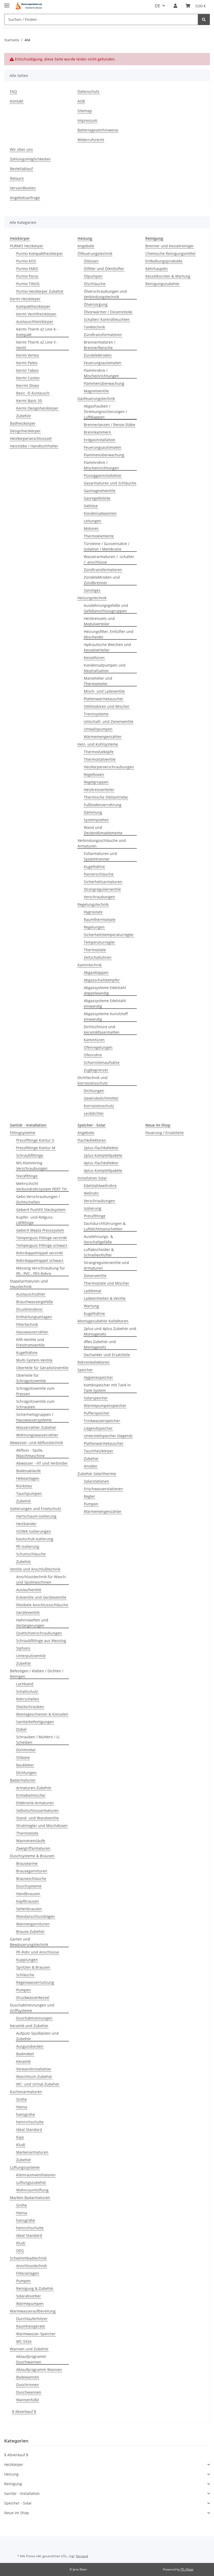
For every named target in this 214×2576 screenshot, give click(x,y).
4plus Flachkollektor (101, 1163)
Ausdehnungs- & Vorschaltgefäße (98, 1239)
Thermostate (95, 950)
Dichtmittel (26, 1750)
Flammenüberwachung (104, 383)
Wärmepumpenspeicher (105, 1406)
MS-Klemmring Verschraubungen (32, 1166)
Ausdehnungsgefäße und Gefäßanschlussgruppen (106, 608)
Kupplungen (27, 1960)
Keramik (23, 2061)
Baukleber (25, 1765)
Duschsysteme (29, 1886)
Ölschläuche (95, 284)
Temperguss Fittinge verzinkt (41, 1238)
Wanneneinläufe (31, 1841)
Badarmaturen (23, 1780)
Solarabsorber (29, 2296)
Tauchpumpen (29, 1493)
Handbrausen (28, 1894)
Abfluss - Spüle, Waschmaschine (30, 1453)
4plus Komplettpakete (103, 1170)
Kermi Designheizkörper (37, 408)
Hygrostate (93, 912)
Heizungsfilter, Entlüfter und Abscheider (109, 634)
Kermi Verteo (28, 355)
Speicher (85, 1370)
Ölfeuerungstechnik (95, 253)
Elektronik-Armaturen (35, 1803)
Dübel (21, 1729)
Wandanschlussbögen (35, 1916)
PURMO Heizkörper (27, 246)
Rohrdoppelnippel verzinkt (40, 1253)
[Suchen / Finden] (204, 19)
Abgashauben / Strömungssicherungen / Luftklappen (105, 412)
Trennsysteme (96, 714)
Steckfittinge (27, 1176)
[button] (175, 6)
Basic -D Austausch (33, 393)
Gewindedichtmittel (101, 1098)
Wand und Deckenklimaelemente (103, 830)
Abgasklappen (96, 972)
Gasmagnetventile (100, 491)
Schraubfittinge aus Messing (41, 1641)
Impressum (87, 120)
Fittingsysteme (23, 1133)
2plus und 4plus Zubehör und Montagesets (110, 1331)
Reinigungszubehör (162, 284)
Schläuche (25, 1975)
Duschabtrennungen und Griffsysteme (32, 2008)
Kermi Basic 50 (29, 401)
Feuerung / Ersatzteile (165, 1133)
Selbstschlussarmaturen (37, 1810)
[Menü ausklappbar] (7, 3)
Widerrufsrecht (91, 140)
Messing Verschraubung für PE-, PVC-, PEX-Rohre (41, 1271)
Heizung (11, 2474)
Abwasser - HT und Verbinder (42, 1463)
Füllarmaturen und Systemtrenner (100, 856)
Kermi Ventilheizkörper (36, 314)
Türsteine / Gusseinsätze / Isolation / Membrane (107, 546)
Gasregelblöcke (97, 498)
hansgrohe (26, 2114)
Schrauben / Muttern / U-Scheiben (38, 1740)
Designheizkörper (25, 431)
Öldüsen (91, 261)
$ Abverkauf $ (24, 2412)
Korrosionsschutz (99, 1106)
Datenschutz (88, 91)
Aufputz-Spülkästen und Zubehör (37, 2036)
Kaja (20, 2137)
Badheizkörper (23, 423)
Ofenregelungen (98, 1047)
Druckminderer (29, 1309)
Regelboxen (94, 774)
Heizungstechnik (92, 598)
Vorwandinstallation (34, 2069)
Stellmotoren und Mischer (107, 706)
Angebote (86, 246)
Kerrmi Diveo (28, 385)
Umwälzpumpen (98, 729)
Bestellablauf (21, 169)
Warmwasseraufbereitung (33, 2311)
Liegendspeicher (98, 1428)
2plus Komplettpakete (103, 1155)
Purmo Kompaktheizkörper (40, 253)
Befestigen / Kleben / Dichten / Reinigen (37, 1674)
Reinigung (13, 2484)
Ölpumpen (93, 276)
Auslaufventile (29, 1590)
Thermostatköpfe (99, 752)
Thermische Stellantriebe (106, 797)
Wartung (91, 1306)
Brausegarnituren (32, 1871)
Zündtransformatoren (103, 335)
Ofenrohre (93, 1055)
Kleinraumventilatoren (36, 2175)
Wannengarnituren (33, 1924)
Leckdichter (94, 1113)
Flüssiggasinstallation (103, 475)
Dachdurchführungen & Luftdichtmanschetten (105, 1226)
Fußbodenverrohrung (103, 805)
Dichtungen (94, 1091)
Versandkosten (23, 188)
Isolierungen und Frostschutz (35, 1509)
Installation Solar (92, 1178)
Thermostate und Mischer (106, 1283)
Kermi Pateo (27, 363)
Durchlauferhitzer (32, 2319)
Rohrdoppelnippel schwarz (40, 1260)
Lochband (25, 1684)
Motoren (91, 528)
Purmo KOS (26, 261)
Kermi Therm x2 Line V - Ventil (37, 345)
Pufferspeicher (97, 1413)
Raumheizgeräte (31, 2326)
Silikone (23, 1757)
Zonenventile (95, 1276)
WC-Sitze (24, 2341)
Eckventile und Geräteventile (41, 1597)
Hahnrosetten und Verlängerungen (32, 1623)
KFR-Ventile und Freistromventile (30, 1342)
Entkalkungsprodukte (164, 261)
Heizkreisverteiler (99, 790)
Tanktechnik (94, 327)
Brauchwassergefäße (35, 1302)
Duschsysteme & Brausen (32, 1856)
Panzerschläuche (99, 874)
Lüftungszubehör (31, 2182)
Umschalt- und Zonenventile (109, 721)
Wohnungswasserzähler (37, 1435)
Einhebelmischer (31, 1795)
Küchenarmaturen (26, 2092)
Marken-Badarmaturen (30, 2198)
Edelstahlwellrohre (100, 1186)
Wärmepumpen (30, 2304)
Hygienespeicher (98, 1377)
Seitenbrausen (29, 1909)
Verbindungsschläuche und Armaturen (102, 843)
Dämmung (93, 812)
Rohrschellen (28, 1699)
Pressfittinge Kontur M (36, 1148)
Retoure (17, 178)
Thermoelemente (99, 536)
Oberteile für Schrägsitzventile (31, 1378)
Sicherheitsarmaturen (103, 882)
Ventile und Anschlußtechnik (35, 1569)
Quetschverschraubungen (39, 1633)
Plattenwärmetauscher (104, 699)
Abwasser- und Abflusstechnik (36, 1443)
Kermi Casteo (28, 378)
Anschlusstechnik (31, 2266)
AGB (81, 101)
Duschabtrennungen (34, 2018)
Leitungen (93, 521)
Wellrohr (91, 1193)
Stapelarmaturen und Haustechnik (29, 1284)
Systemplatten (96, 820)
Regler (89, 1496)
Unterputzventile (31, 1656)
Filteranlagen (28, 2273)
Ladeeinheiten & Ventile (105, 1298)
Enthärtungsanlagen (34, 1317)
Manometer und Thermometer (98, 681)
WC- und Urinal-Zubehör (38, 2084)
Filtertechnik (27, 1324)
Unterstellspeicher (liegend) (108, 1436)
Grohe (22, 2099)
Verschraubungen (99, 897)
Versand (82, 2556)
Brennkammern (97, 432)
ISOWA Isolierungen (34, 1531)
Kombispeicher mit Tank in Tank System (107, 1388)
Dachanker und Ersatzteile (107, 1355)
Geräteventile (28, 1612)
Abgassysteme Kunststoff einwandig (106, 1016)
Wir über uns (21, 149)
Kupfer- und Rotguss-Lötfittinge (35, 1220)
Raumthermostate (100, 919)
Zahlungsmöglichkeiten (30, 159)
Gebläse (91, 506)
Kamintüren (94, 1040)
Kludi (21, 2145)
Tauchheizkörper (99, 1451)
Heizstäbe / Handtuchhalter (34, 446)
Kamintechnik (90, 965)
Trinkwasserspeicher (102, 1421)
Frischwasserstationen (103, 1489)
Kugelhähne (94, 867)
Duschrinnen (28, 2385)
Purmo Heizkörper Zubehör (40, 291)
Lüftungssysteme (25, 2167)
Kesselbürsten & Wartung (168, 276)
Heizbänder (26, 1524)
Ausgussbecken (30, 2046)
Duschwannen (29, 2392)
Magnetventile (96, 391)
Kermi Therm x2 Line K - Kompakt (37, 332)
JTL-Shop (187, 2569)
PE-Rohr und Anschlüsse (38, 1952)
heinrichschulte (30, 2122)
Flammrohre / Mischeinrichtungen (101, 373)
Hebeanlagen (28, 1478)
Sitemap (85, 111)
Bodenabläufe (28, 1471)
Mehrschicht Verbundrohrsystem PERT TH (41, 1186)
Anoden (91, 1466)
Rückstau (24, 1486)
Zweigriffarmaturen (33, 1848)
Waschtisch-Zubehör (34, 2077)
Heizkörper (14, 2464)
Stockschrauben (30, 1707)
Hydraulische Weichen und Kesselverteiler (107, 647)
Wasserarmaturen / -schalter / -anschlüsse (109, 559)
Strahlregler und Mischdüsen (42, 1826)
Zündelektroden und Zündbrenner (102, 580)
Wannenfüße (28, 2400)
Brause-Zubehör (30, 1931)
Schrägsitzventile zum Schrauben (35, 1404)
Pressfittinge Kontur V (35, 1140)
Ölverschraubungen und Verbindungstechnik (105, 294)
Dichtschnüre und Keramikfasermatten (102, 1029)
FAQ (13, 91)
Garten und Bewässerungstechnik (29, 1942)
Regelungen (94, 927)
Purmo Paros (27, 276)
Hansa (22, 2107)
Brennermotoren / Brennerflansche (100, 345)
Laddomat (93, 1291)
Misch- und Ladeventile (104, 691)
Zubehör (24, 416)
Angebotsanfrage (25, 198)
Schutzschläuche (31, 1554)
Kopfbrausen (28, 1901)
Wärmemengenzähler (103, 737)
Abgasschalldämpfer (102, 980)
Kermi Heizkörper (25, 299)
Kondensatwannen (100, 513)
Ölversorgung (96, 304)
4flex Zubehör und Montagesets (100, 1344)
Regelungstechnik (93, 904)
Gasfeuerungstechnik (96, 399)
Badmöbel (25, 2054)
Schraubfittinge (30, 1155)
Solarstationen (96, 1481)
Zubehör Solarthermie (97, 1474)
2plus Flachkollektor (101, 1148)
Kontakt (17, 101)
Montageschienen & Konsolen (42, 1714)
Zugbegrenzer (96, 1070)
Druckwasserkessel (33, 1997)
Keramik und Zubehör (29, 2026)
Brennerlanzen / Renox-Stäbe (109, 425)
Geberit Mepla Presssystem (40, 1230)
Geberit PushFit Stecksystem (41, 1210)
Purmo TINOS (28, 284)
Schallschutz (27, 1691)
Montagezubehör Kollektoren (103, 1321)
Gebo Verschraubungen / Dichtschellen (38, 1199)
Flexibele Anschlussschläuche (42, 1605)
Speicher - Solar (18, 2503)
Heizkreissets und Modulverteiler (99, 621)
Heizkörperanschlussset (31, 438)
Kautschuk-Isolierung (35, 1539)
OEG (20, 2251)
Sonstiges (92, 590)
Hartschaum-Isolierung (36, 1516)
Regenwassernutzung (35, 1982)
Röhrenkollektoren (94, 1362)
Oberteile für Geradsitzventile (42, 1368)
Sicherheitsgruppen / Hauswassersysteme (35, 1417)
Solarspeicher (96, 1398)
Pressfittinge (95, 1216)
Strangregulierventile (102, 889)
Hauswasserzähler (32, 1332)
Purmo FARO (27, 269)
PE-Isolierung (28, 1546)
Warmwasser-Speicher (36, 2334)
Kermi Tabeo (27, 370)
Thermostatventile (100, 759)
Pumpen (23, 1990)
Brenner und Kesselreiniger (170, 246)
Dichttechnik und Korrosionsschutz (93, 1080)
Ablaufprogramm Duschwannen (31, 2359)
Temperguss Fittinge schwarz (42, 1245)
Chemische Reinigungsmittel (170, 253)
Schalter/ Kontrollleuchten (107, 319)
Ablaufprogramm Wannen (39, 2370)
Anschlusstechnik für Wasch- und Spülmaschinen (41, 1579)
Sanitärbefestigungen (35, 1722)
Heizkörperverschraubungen (109, 767)
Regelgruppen (96, 782)
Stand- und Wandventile (37, 1818)
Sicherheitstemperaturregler (109, 935)
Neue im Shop (17, 2513)
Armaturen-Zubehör (34, 1788)
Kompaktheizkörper (33, 306)
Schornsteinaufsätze (102, 1062)
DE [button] (157, 6)
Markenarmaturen (32, 2152)
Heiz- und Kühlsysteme (98, 744)
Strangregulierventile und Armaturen (106, 1265)
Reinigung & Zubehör (35, 2288)
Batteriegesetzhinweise (98, 130)
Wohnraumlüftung (32, 2190)
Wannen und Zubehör (29, 2349)
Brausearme (27, 1863)
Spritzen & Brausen (33, 1967)
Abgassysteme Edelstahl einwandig (105, 1003)
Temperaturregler (99, 942)
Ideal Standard (29, 2129)
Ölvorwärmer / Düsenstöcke (108, 312)
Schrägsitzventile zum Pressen (35, 1391)
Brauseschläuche (31, 1879)
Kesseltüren (94, 658)
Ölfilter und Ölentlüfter (104, 269)
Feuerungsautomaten (103, 363)
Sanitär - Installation (22, 2493)
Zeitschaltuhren (98, 957)
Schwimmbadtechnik (28, 2258)
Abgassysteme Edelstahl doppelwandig (105, 990)
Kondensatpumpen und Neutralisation (105, 668)
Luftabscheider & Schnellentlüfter (99, 1252)
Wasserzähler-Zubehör (36, 1427)
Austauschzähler (31, 1294)
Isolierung (93, 1208)
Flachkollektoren (92, 1140)
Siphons (23, 1648)
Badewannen (28, 2377)
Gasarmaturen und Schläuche (110, 483)
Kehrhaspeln (157, 269)
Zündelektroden (98, 355)
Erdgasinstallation (100, 440)
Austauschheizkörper (35, 322)
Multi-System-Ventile (34, 1360)
